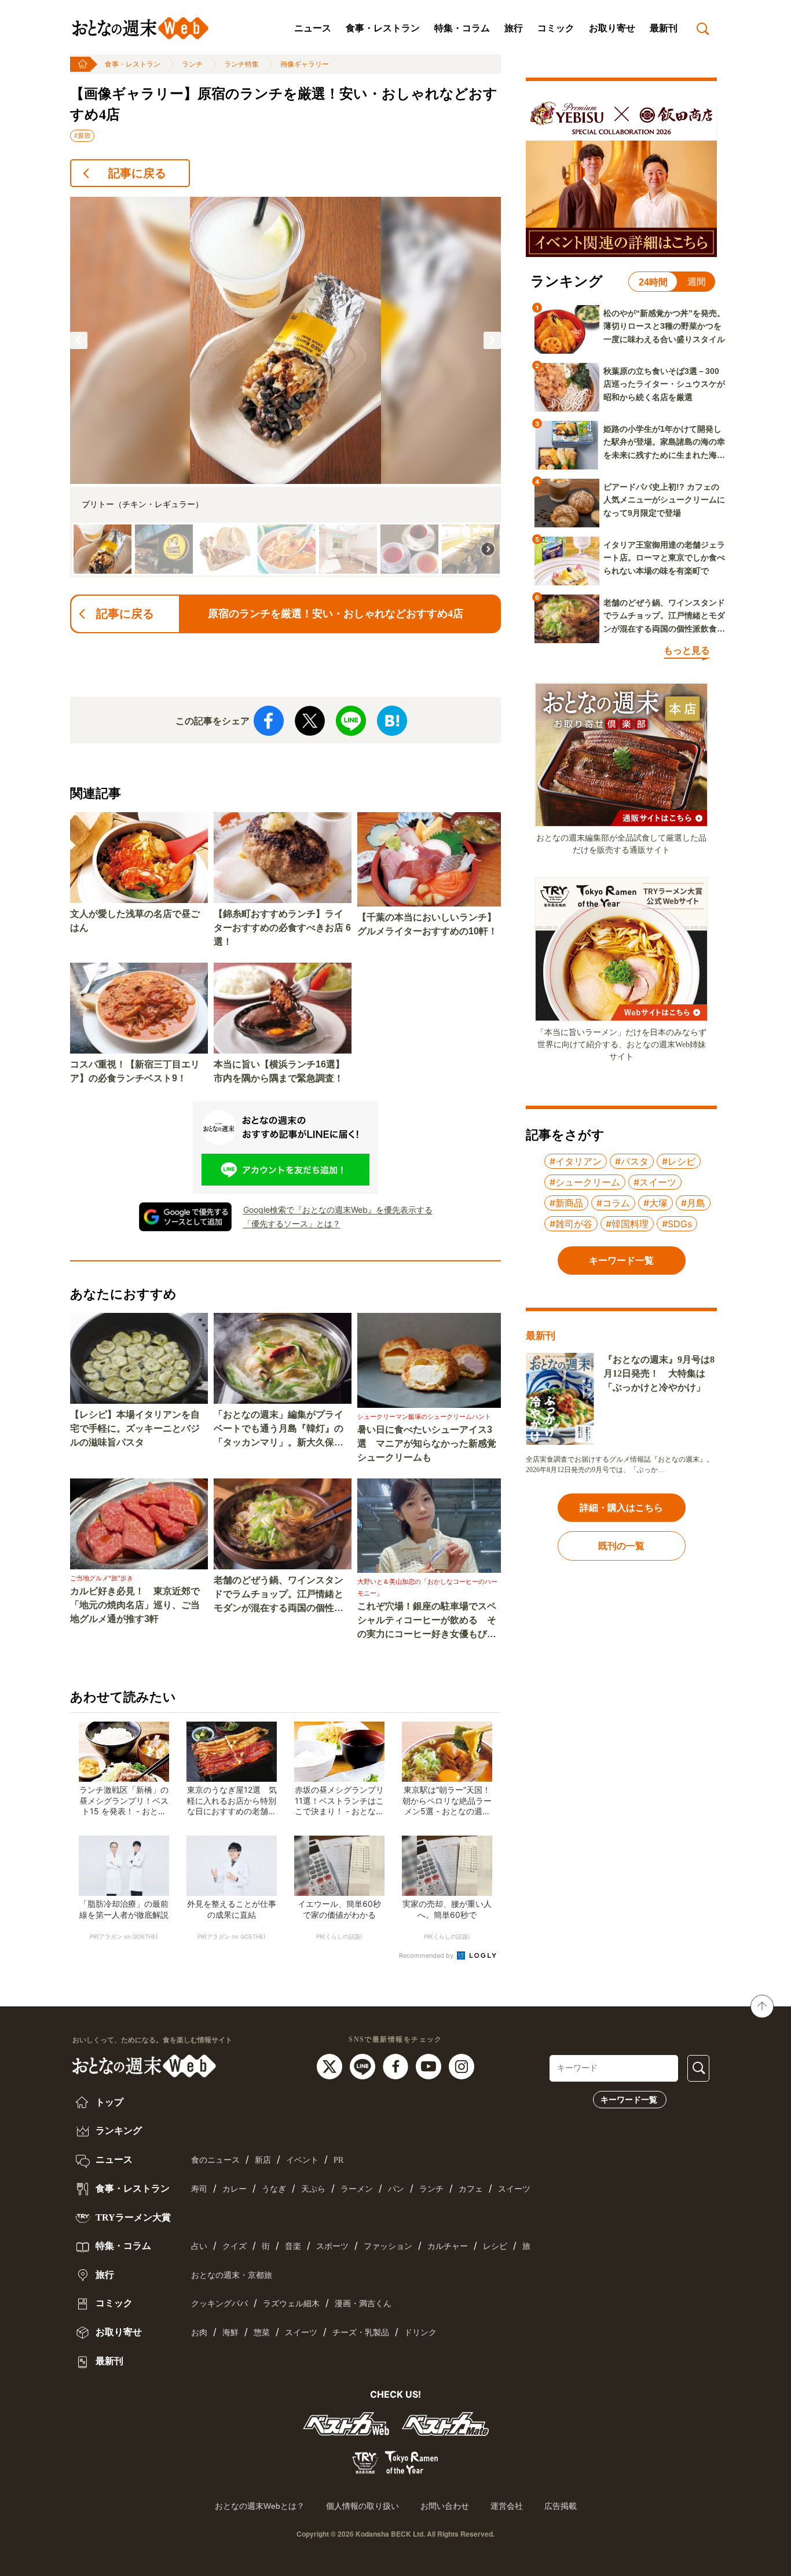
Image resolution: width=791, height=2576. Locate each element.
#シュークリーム (585, 1182)
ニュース (313, 28)
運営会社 (507, 2506)
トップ (108, 2102)
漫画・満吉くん (363, 2304)
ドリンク (420, 2333)
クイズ (235, 2246)
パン (396, 2189)
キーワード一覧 (629, 2100)
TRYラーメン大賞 (132, 2217)
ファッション (388, 2246)
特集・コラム (462, 28)
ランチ (192, 64)
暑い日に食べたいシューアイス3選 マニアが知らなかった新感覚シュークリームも (427, 1443)
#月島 (693, 1203)
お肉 (199, 2333)
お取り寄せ (612, 28)
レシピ (495, 2246)
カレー (235, 2189)
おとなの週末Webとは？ (260, 2506)
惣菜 (262, 2333)
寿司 (199, 2189)
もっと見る (687, 650)
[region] (285, 387)
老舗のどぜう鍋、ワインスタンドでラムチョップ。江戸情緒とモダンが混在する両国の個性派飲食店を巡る (279, 1595)
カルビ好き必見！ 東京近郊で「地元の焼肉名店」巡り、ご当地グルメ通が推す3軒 (135, 1605)
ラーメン (357, 2189)
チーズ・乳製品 (361, 2333)
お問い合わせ (445, 2506)
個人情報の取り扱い (362, 2506)
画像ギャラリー (305, 64)
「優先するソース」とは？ (292, 1223)
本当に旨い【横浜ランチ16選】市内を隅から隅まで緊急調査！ (279, 1071)
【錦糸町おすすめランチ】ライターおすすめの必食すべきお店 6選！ (282, 928)
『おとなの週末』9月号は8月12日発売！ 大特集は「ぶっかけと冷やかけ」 (659, 1373)
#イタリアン (576, 1161)
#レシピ (679, 1161)
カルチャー (448, 2246)
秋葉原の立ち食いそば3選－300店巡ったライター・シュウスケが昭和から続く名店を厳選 (664, 384)
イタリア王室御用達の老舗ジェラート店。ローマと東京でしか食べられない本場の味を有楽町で (664, 558)
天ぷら (313, 2189)
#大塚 (655, 1203)
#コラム (613, 1203)
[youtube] (430, 2065)
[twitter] (331, 2065)
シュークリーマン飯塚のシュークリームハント (424, 1417)
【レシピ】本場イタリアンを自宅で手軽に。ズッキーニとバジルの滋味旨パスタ (135, 1428)
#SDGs (677, 1224)
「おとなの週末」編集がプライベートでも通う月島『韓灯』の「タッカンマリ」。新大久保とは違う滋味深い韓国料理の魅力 (279, 1430)
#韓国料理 (627, 1224)
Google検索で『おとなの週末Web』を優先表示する (338, 1210)
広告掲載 (561, 2506)
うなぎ (274, 2189)
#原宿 (82, 135)
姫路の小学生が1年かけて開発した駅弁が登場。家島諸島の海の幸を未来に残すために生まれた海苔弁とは (664, 443)
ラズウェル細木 (291, 2304)
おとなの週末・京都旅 (232, 2275)
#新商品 (566, 1203)
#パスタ (632, 1161)
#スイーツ (655, 1182)
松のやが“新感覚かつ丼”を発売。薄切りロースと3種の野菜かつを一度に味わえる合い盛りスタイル (664, 326)
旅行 (514, 28)
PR (338, 2160)
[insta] (462, 2065)
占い (199, 2246)
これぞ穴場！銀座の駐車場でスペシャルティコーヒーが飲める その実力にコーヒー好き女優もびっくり (427, 1621)
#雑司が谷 (571, 1224)
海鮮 (230, 2333)
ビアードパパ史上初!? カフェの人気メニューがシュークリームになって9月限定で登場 (664, 500)
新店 (263, 2160)
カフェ (471, 2189)
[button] (79, 340)
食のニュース (215, 2160)
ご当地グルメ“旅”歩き (102, 1578)
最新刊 (664, 28)
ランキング (118, 2131)
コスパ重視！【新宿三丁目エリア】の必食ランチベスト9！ (135, 1071)
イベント (302, 2160)
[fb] (397, 2065)
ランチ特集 (241, 64)
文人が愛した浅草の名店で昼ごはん (135, 921)
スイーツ (514, 2189)
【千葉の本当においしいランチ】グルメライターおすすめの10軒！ (427, 924)
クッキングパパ (219, 2304)
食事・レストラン (383, 28)
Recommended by (427, 1955)
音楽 (293, 2246)
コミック (556, 28)
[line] (364, 2065)
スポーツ (332, 2246)
